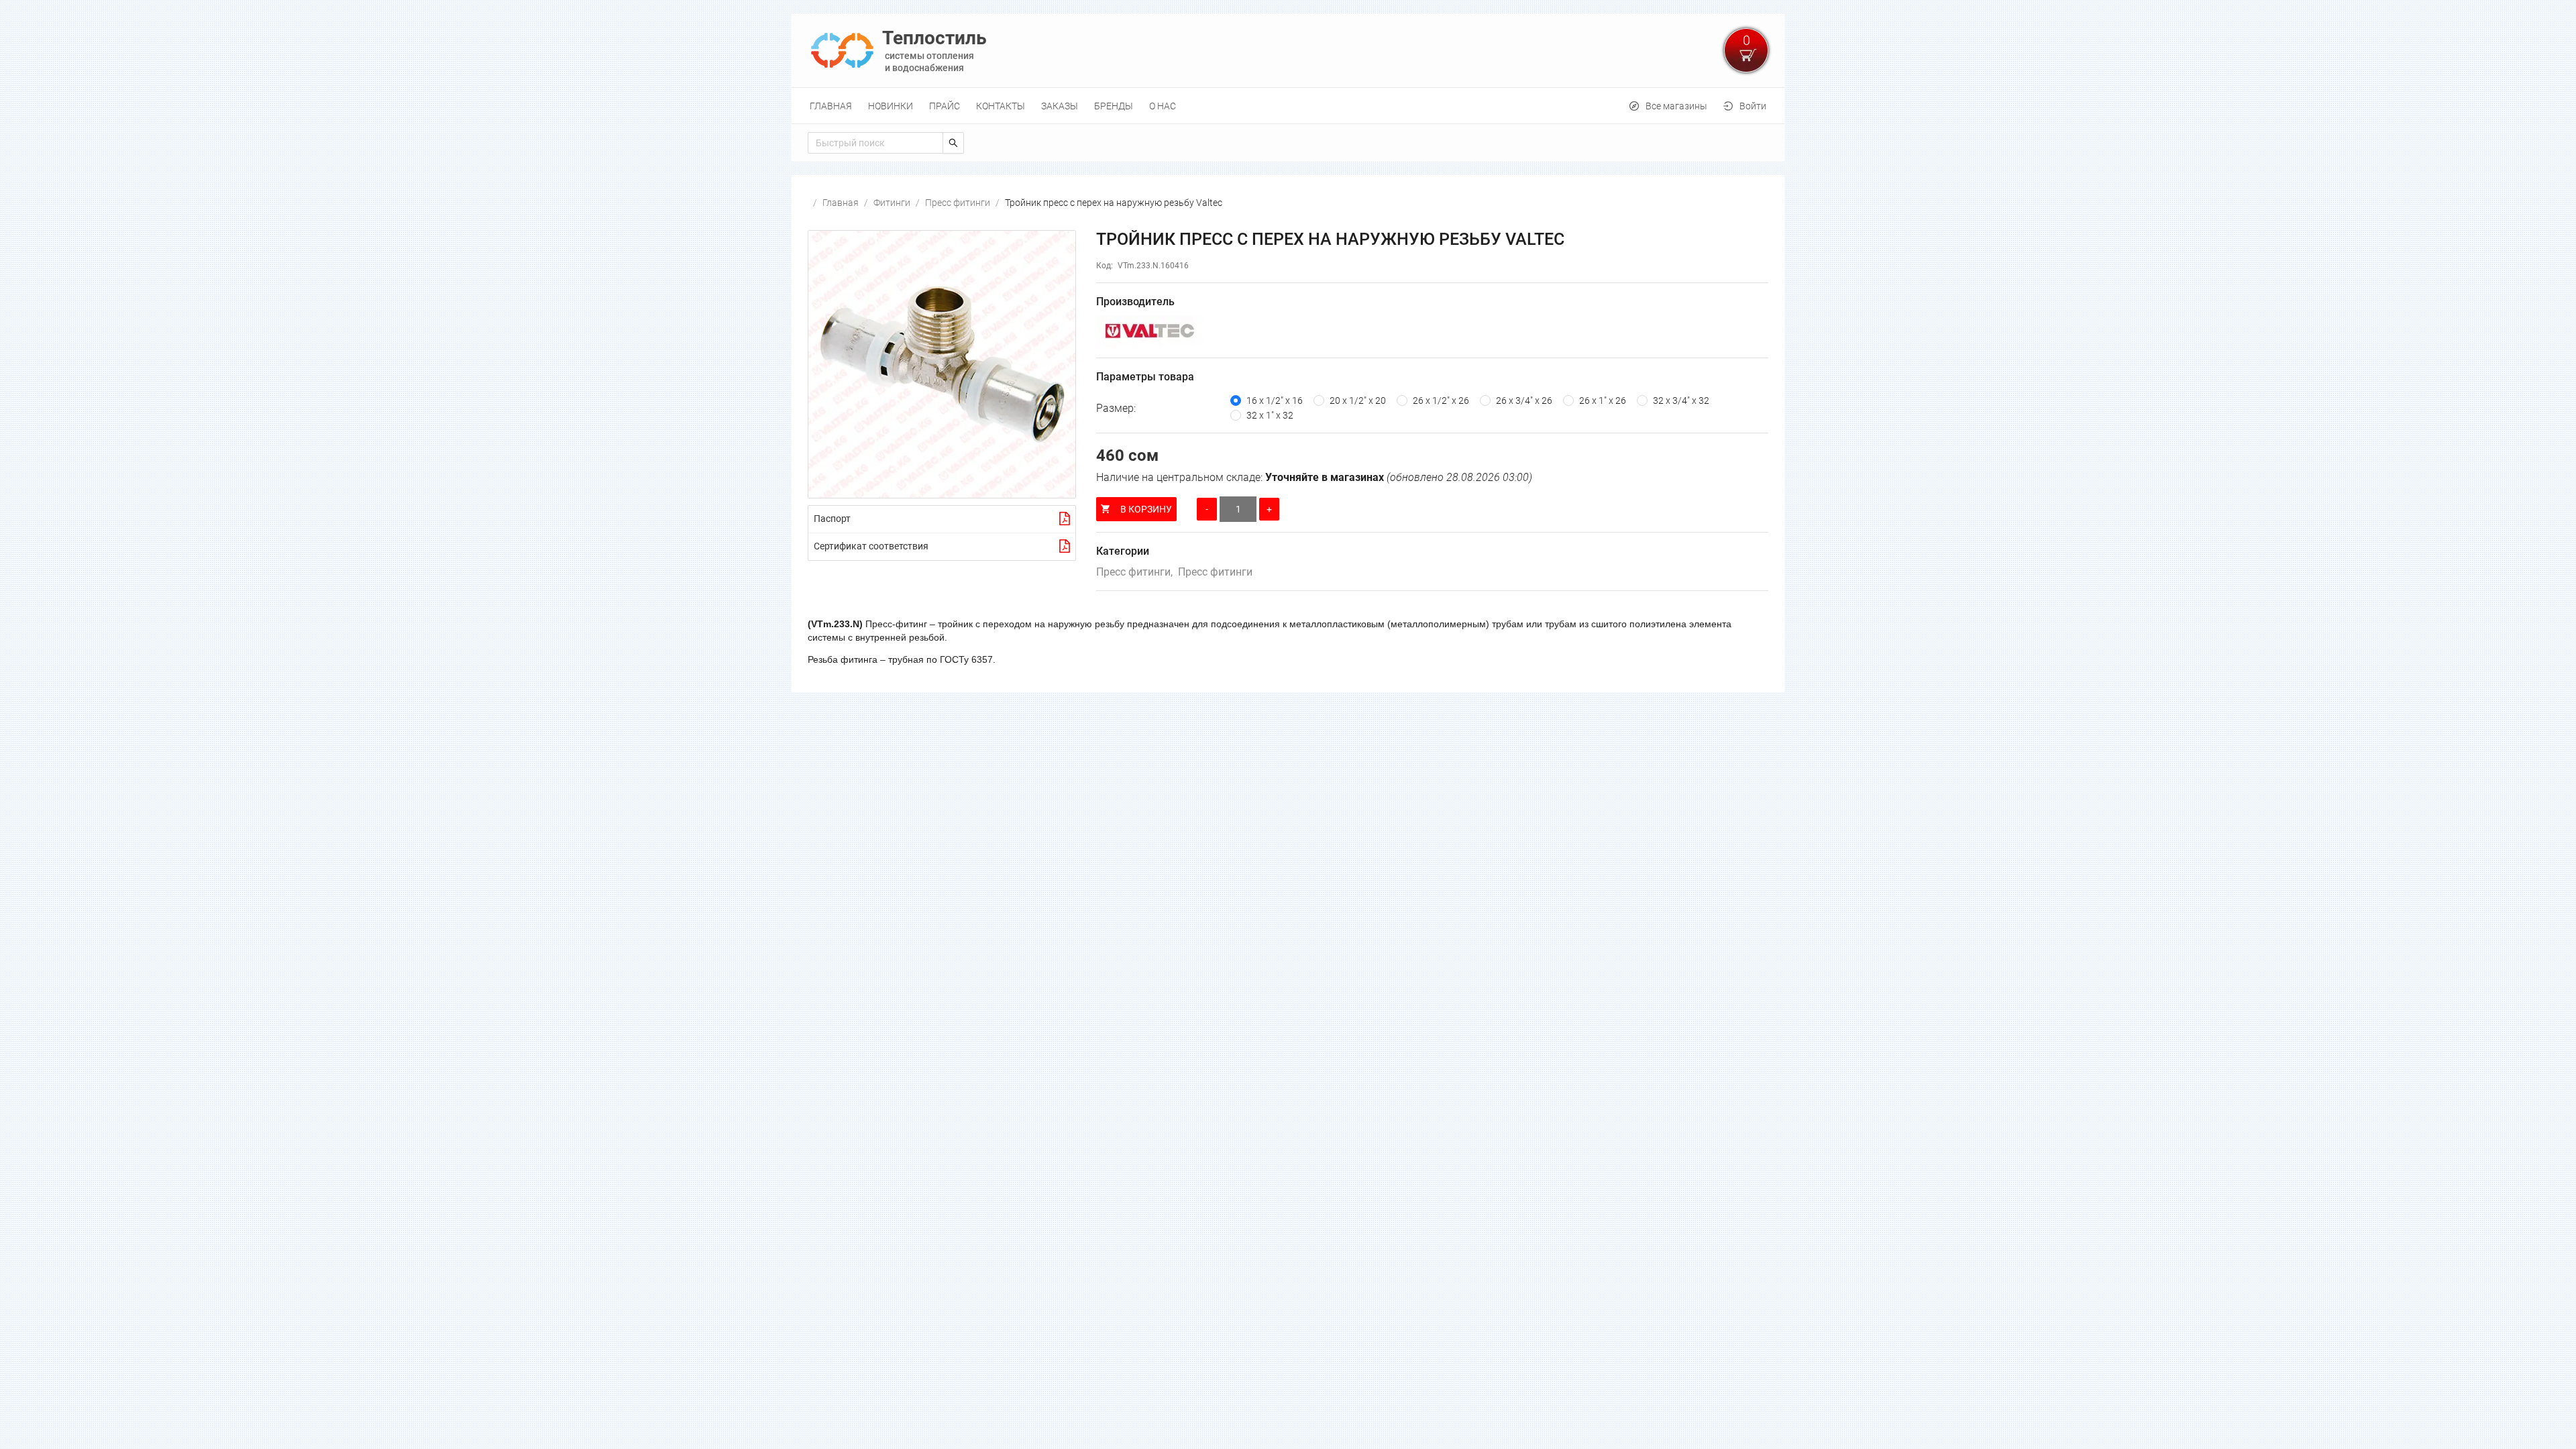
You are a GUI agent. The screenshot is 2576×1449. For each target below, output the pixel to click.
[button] (942, 364)
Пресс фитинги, (1134, 572)
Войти (1753, 106)
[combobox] (875, 143)
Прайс (945, 106)
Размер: (1116, 408)
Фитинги (892, 203)
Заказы (1060, 106)
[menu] (1288, 106)
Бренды (1114, 106)
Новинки (891, 106)
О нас (1163, 106)
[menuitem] (831, 106)
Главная (831, 106)
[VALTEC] (1432, 331)
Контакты (1001, 106)
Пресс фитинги (958, 203)
